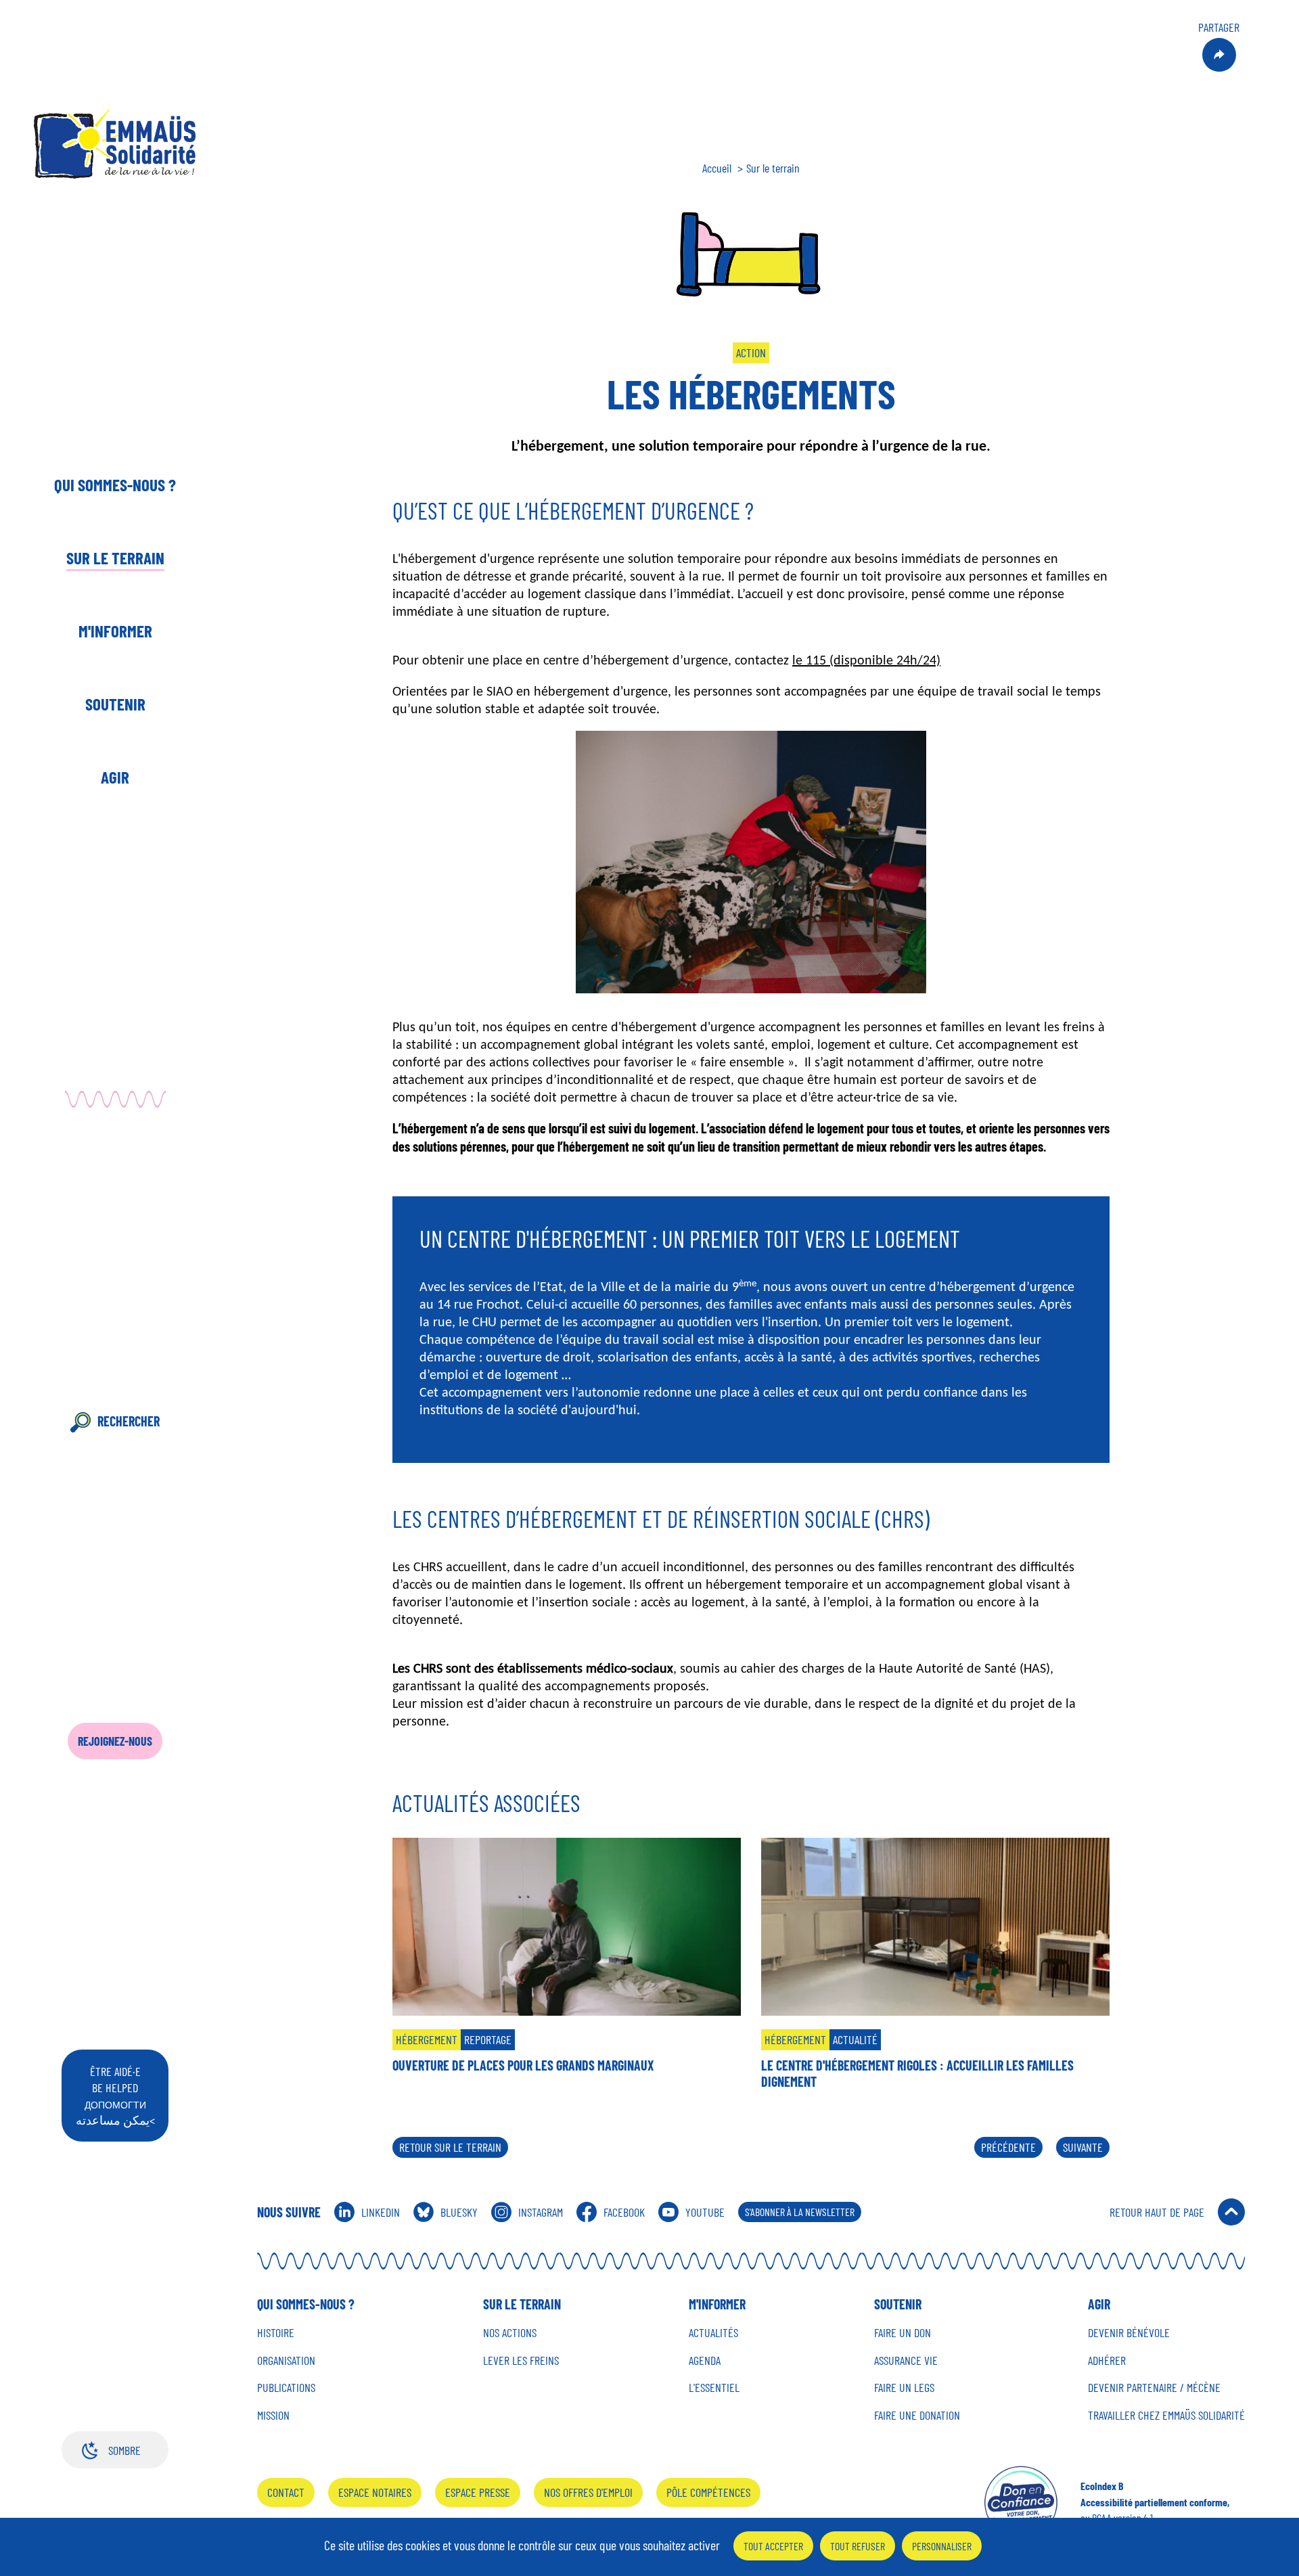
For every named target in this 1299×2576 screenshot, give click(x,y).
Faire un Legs (904, 2388)
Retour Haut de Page (1157, 2212)
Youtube (705, 2212)
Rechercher (129, 1421)
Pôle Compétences (708, 2492)
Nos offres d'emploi (588, 2492)
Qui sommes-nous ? (115, 484)
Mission (273, 2415)
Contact (286, 2492)
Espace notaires (375, 2492)
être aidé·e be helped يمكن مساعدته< (115, 2096)
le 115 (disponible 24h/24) (866, 660)
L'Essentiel (714, 2388)
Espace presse (478, 2492)
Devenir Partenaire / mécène (1154, 2388)
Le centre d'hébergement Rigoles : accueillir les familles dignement (917, 2073)
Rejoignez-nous (115, 1741)
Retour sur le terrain (450, 2147)
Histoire (276, 2333)
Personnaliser (942, 2546)
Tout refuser (858, 2546)
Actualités (713, 2333)
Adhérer (1107, 2360)
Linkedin (381, 2212)
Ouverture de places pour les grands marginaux (523, 2065)
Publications (286, 2388)
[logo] (115, 143)
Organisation (286, 2360)
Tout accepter (773, 2546)
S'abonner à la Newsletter (800, 2212)
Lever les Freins (521, 2360)
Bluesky (459, 2212)
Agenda (705, 2360)
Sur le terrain (115, 558)
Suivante (1083, 2147)
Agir (115, 777)
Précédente (1008, 2147)
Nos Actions (510, 2333)
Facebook (624, 2212)
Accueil (717, 168)
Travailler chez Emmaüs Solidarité (1166, 2415)
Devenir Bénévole (1129, 2333)
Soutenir (115, 704)
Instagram (541, 2212)
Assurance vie (906, 2360)
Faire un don (903, 2333)
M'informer (115, 631)
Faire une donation (917, 2415)
